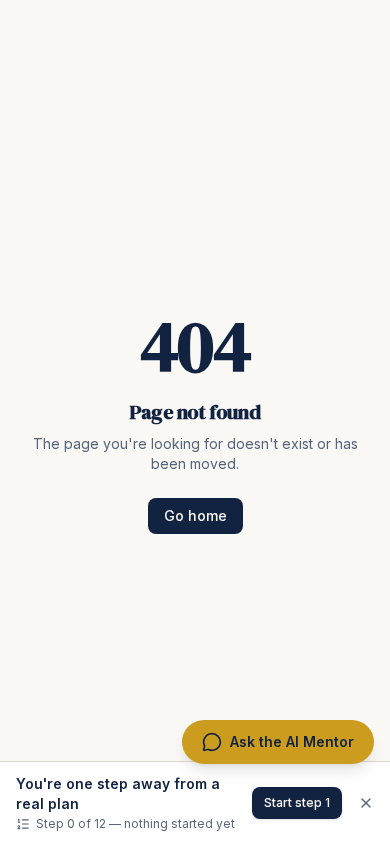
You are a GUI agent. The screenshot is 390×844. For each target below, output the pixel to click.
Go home (195, 515)
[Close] (366, 803)
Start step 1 (297, 802)
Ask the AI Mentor (292, 741)
